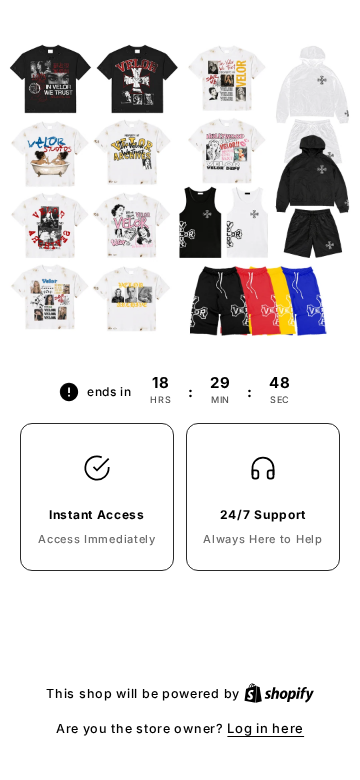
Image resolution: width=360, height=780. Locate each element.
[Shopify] (279, 693)
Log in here (265, 728)
